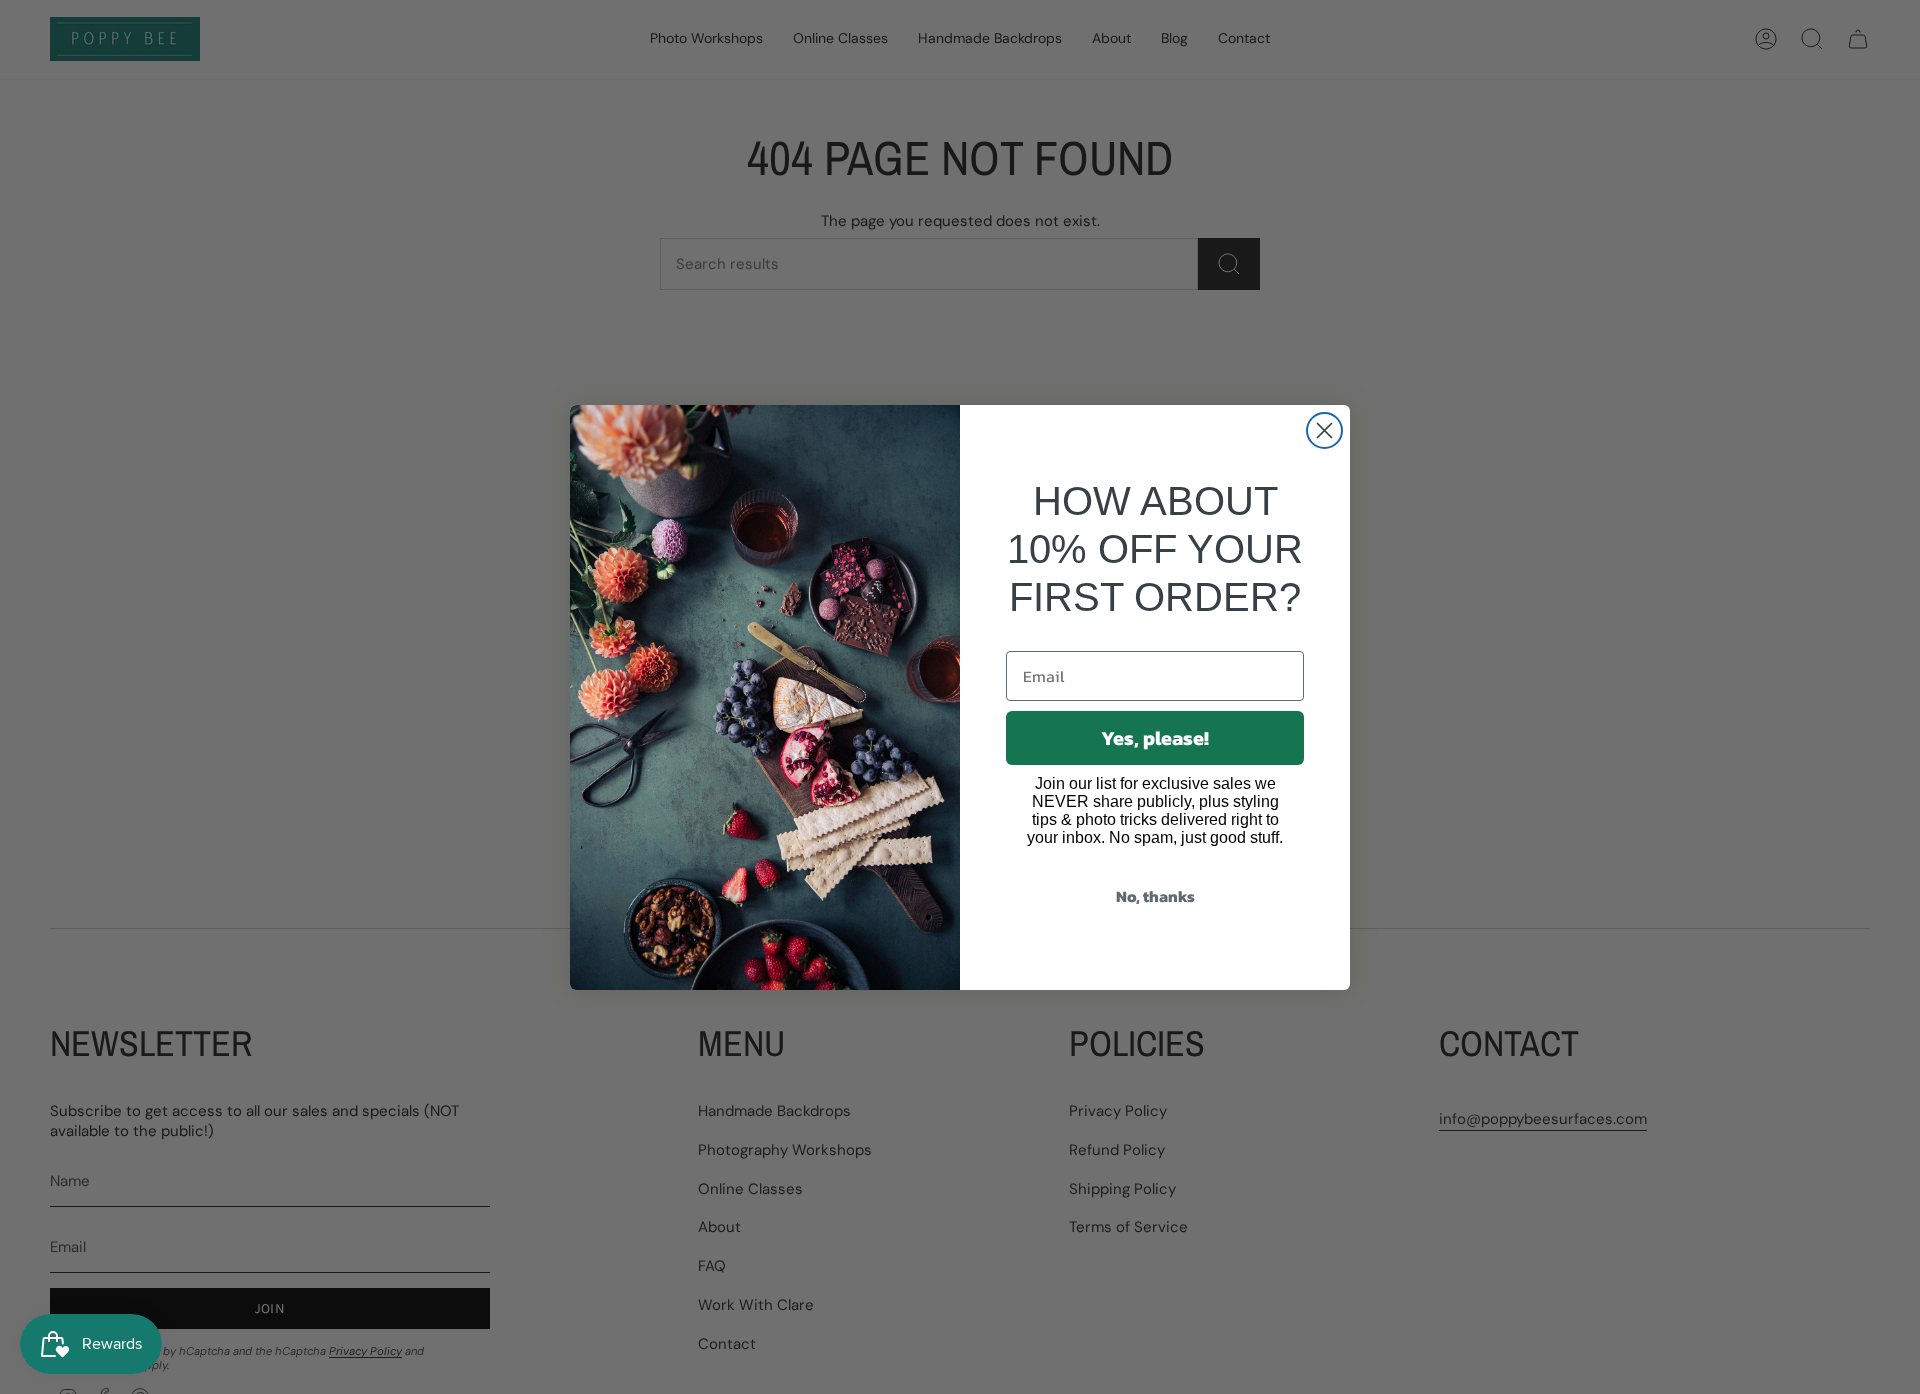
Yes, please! (1155, 738)
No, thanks (1155, 896)
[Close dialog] (1324, 430)
